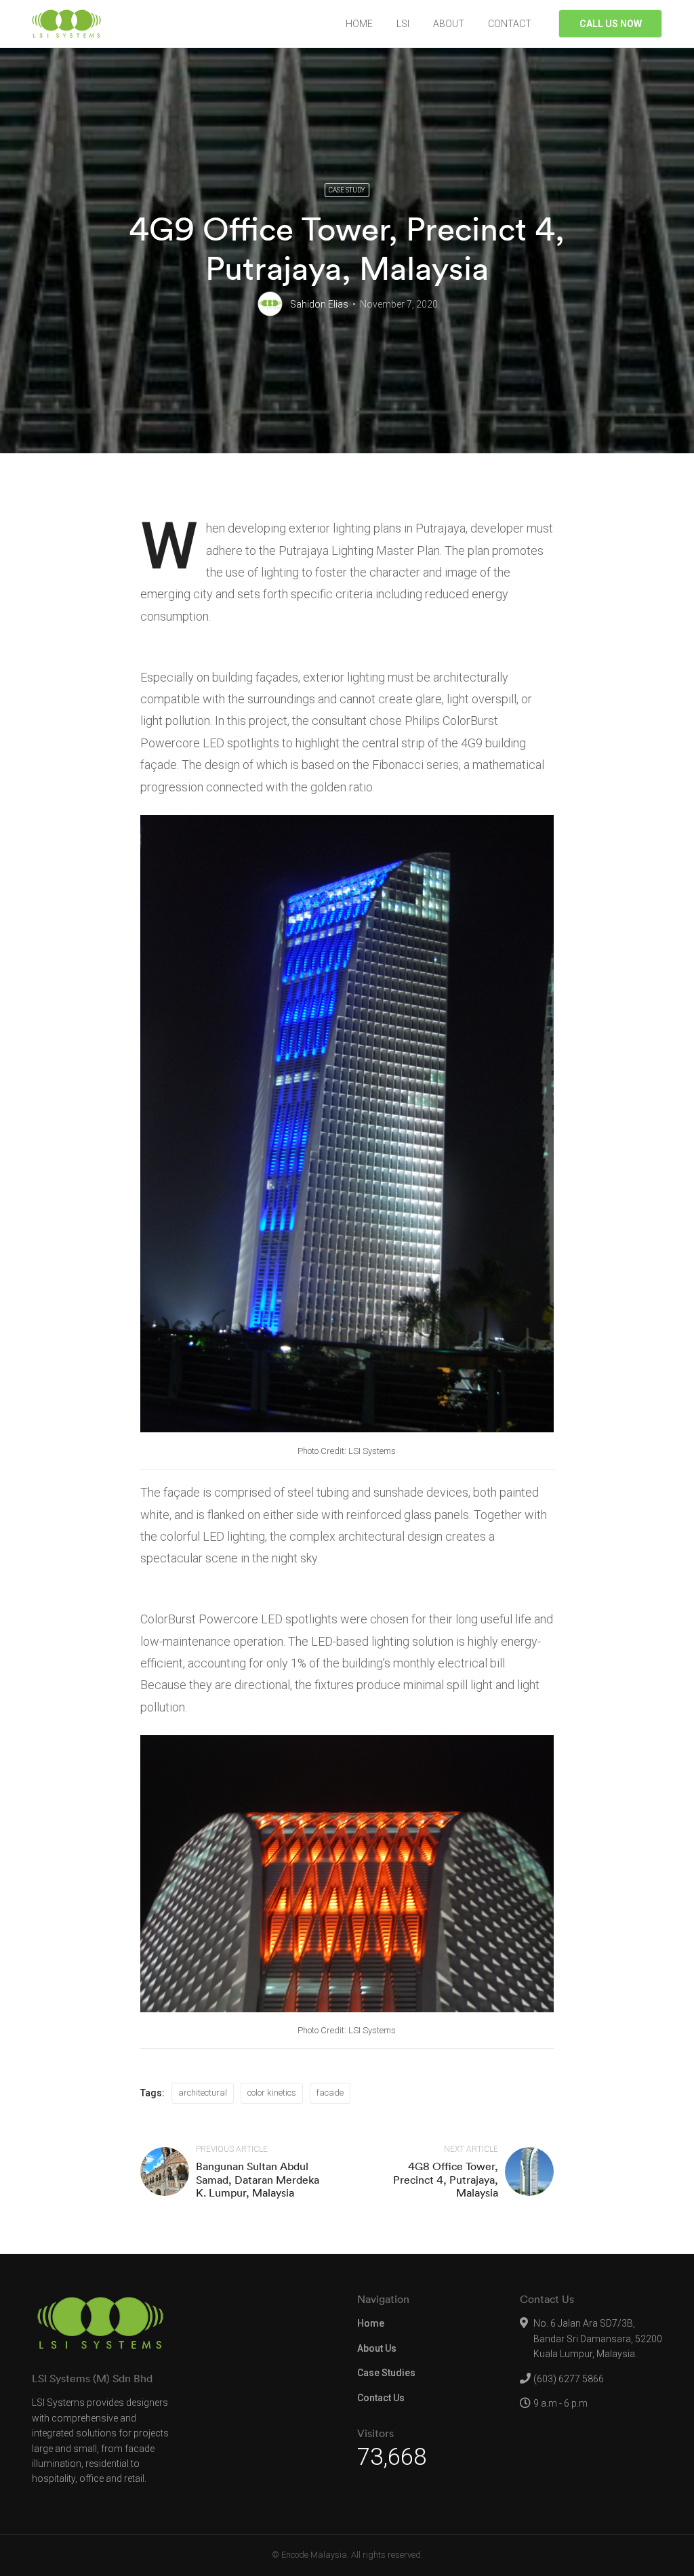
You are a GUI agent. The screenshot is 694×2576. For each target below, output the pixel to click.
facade (330, 2093)
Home (371, 2323)
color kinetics (272, 2093)
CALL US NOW (611, 24)
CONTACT (510, 24)
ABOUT (449, 24)
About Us (377, 2348)
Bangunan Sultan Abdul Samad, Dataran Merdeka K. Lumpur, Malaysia (258, 2179)
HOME (359, 24)
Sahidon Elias (319, 304)
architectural (203, 2093)
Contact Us (381, 2398)
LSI (403, 24)
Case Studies (386, 2373)
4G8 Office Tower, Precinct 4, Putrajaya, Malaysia (446, 2179)
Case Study (347, 190)
